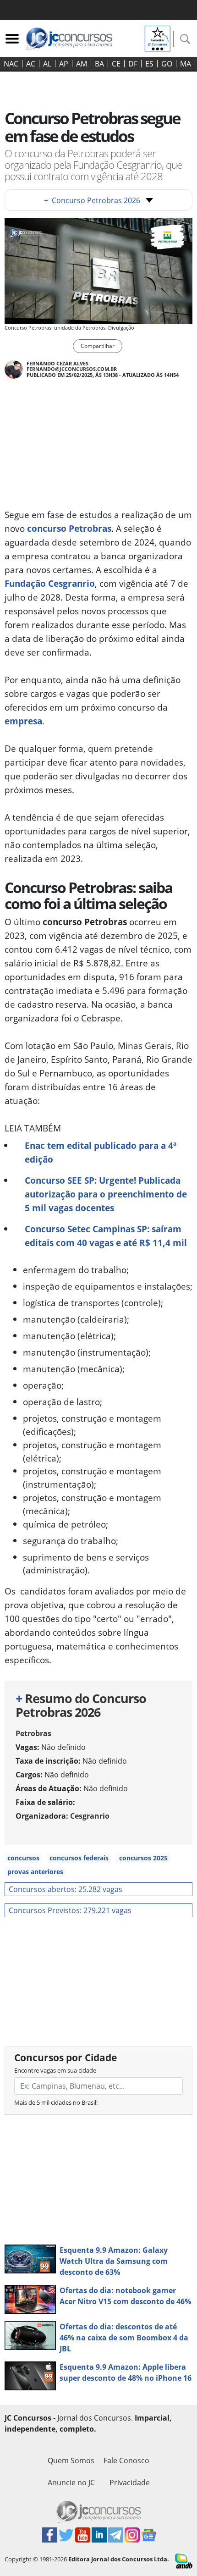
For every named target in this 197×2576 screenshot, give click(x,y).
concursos (23, 1858)
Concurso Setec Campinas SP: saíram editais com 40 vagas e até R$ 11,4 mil (106, 1236)
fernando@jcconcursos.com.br (72, 369)
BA (99, 64)
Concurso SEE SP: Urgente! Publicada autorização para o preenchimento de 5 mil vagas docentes (106, 1194)
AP (64, 64)
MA (186, 64)
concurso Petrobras (69, 528)
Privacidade (130, 2482)
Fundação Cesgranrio (50, 583)
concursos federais (79, 1858)
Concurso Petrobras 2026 (92, 200)
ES (149, 64)
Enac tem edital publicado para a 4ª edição (101, 1152)
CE (116, 64)
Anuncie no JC (71, 2482)
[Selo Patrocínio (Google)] (158, 38)
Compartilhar (98, 346)
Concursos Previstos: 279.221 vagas (70, 1910)
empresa (23, 721)
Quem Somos (71, 2460)
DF (133, 64)
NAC (11, 64)
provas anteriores (35, 1872)
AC (31, 64)
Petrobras (33, 1733)
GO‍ (167, 64)
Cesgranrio (90, 1816)
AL (47, 64)
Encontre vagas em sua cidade (55, 2070)
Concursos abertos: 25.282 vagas (66, 1889)
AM (82, 64)
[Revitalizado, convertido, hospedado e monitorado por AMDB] (184, 2560)
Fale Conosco (126, 2460)
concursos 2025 (143, 1858)
